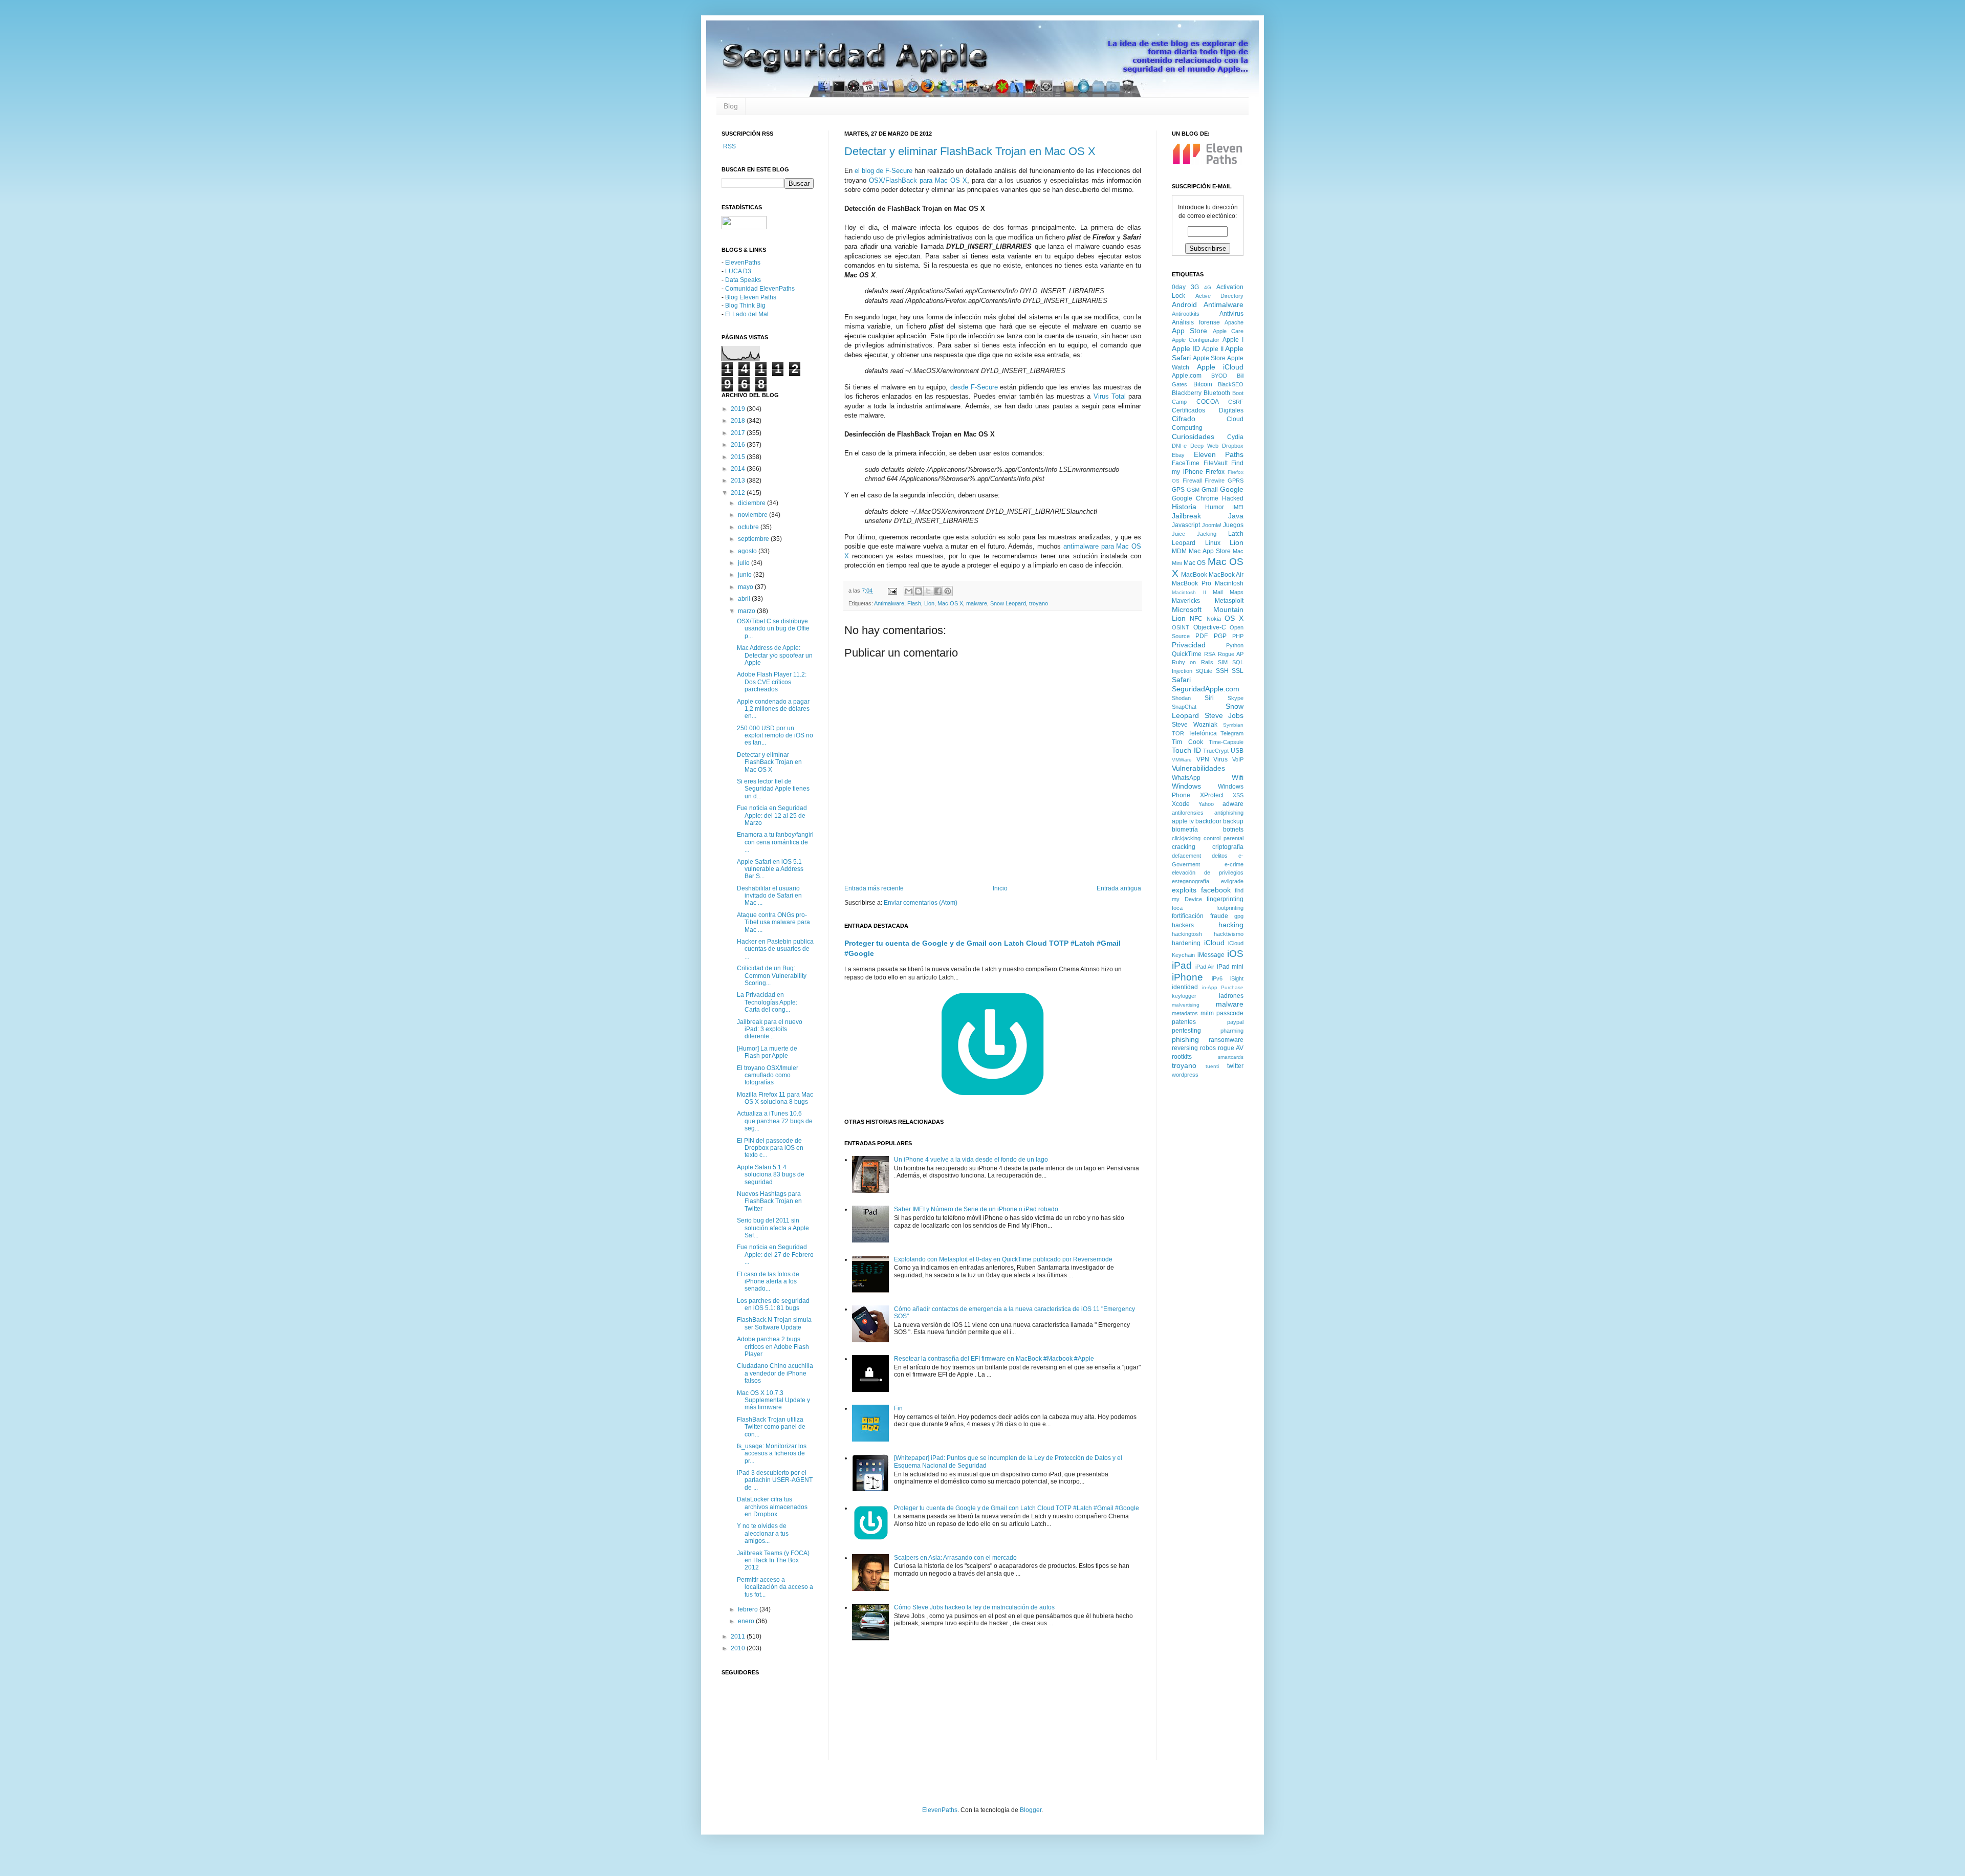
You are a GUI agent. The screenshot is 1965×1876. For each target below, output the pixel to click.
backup (1233, 821)
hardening (1186, 943)
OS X (1234, 618)
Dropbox (1233, 446)
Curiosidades (1193, 437)
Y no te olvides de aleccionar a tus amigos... (763, 1533)
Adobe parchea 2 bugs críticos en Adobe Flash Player (773, 1347)
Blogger (1031, 1810)
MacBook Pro (1192, 583)
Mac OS (1195, 563)
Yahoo (1206, 804)
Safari (1181, 680)
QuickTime (1187, 654)
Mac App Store (1210, 551)
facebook (1216, 890)
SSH (1222, 671)
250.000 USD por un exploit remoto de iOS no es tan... (775, 736)
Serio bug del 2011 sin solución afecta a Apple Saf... (773, 1228)
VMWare (1182, 760)
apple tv (1183, 821)
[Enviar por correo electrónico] (909, 591)
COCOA (1208, 402)
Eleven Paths (1219, 454)
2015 (739, 457)
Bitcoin (1203, 384)
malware (977, 603)
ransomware (1226, 1040)
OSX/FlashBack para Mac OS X (918, 180)
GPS (1178, 490)
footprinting (1230, 908)
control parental (1224, 838)
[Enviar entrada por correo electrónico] (892, 591)
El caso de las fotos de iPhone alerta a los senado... (768, 1282)
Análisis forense (1196, 322)
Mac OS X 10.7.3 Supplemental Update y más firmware (773, 1400)
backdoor (1208, 821)
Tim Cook (1187, 742)
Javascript (1186, 525)
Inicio (1000, 888)
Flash (914, 603)
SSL (1238, 671)
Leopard (1184, 543)
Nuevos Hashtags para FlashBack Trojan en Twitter (769, 1201)
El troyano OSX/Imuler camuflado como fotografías (768, 1075)
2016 (739, 445)
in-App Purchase (1223, 987)
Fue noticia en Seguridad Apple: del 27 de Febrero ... (775, 1255)
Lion (929, 603)
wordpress (1185, 1075)
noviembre (754, 515)
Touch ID (1186, 750)
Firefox (1215, 472)
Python (1235, 645)
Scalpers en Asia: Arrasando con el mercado (955, 1558)
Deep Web (1204, 446)
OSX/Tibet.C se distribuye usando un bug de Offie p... (773, 629)
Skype (1236, 698)
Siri (1209, 698)
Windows (1186, 786)
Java (1236, 516)
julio (745, 563)
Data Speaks (743, 280)
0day (1179, 287)
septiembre (754, 539)
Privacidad (1189, 645)
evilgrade (1232, 881)
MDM (1179, 551)
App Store (1189, 331)
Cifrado (1184, 419)
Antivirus (1231, 314)
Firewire (1215, 481)
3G (1195, 287)
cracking (1184, 847)
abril (745, 599)
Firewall (1192, 481)
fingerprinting (1225, 899)
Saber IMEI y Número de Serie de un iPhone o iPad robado (976, 1209)
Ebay (1178, 455)
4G (1208, 287)
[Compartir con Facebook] (938, 591)
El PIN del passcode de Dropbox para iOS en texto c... (770, 1148)
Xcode (1181, 804)
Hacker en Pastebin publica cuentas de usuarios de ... (775, 949)
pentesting (1186, 1031)
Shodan (1181, 698)
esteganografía (1191, 881)
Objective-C (1210, 627)
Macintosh (1229, 583)
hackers (1183, 925)
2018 (739, 421)
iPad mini (1230, 967)
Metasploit (1229, 601)
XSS (1238, 795)
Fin (898, 1408)
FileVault (1216, 463)
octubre (749, 527)
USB (1237, 751)
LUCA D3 (738, 271)
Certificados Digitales (1208, 410)
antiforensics (1188, 813)
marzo (747, 611)
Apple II (1213, 349)
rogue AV (1231, 1048)
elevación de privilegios (1208, 872)
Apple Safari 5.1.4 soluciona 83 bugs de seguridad (771, 1175)
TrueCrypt (1216, 751)
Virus (1220, 759)
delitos (1220, 856)
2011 (739, 1637)
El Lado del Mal (747, 314)
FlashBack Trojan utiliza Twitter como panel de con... (771, 1427)
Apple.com (1187, 376)
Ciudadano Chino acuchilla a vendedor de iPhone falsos (775, 1373)
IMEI (1238, 507)
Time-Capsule (1226, 742)
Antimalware (889, 603)
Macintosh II (1189, 592)
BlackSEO (1231, 384)
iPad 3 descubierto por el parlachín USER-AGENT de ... (775, 1480)
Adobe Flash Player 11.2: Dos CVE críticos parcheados (772, 682)
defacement (1186, 856)
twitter (1235, 1066)
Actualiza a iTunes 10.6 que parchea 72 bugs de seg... (775, 1121)
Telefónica (1203, 733)
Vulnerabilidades (1198, 768)
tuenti (1212, 1066)
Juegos (1233, 525)
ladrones (1231, 996)
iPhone (1187, 977)
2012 (739, 493)
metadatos (1185, 1013)
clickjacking (1186, 838)
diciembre (752, 503)
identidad (1185, 987)
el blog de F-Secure (883, 171)
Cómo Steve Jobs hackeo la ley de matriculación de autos (974, 1607)
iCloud (1214, 943)
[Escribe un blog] (919, 591)
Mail (1218, 592)
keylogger (1184, 996)
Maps (1237, 592)
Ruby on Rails (1193, 662)
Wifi (1238, 777)
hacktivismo (1229, 934)
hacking (1231, 925)
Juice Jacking (1194, 534)
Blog (731, 106)
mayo (746, 587)
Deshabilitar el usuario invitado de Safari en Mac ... (769, 896)
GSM (1193, 490)
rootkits (1182, 1057)
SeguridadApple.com (1206, 689)
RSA (1210, 654)
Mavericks (1186, 601)
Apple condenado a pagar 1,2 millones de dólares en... (773, 709)
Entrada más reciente (874, 888)
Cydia (1235, 437)
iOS (1235, 954)
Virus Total (1110, 396)
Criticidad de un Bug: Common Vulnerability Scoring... (772, 976)
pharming (1232, 1031)
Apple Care (1228, 331)
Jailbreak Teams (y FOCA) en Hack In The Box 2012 (773, 1561)
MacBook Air (1226, 575)
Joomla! (1212, 525)
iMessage (1211, 955)
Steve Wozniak (1195, 725)
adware (1233, 804)
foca (1177, 908)
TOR (1178, 733)
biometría (1185, 830)
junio (746, 575)
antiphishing (1229, 813)
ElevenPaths (743, 263)
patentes (1184, 1022)
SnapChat (1184, 707)
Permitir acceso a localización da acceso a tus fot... (775, 1587)
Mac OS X (950, 603)
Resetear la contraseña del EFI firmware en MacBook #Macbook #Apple (994, 1359)
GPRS (1236, 481)
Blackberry (1187, 393)
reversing (1185, 1048)
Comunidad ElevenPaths (760, 289)
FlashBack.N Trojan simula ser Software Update (774, 1323)
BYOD (1219, 376)
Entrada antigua (1119, 888)
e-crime (1234, 864)
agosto (748, 551)
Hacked (1233, 498)
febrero (749, 1609)
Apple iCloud (1220, 367)
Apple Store (1209, 358)
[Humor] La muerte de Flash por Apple (767, 1052)
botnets (1233, 830)
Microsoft (1187, 609)
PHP (1238, 636)
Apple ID (1186, 348)
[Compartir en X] (928, 591)
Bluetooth (1217, 393)
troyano (1039, 603)
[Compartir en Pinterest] (948, 591)
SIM (1223, 662)
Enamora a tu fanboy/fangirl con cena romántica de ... (775, 842)
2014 (739, 469)
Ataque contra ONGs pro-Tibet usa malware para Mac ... (773, 922)
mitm (1207, 1013)
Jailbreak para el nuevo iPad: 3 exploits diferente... (770, 1029)
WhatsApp (1186, 778)
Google (1232, 489)
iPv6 (1217, 978)
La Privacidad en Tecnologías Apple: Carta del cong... (767, 1002)
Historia (1184, 507)
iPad (1182, 965)
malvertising (1186, 1005)
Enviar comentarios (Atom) (921, 903)
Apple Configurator (1196, 340)
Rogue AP (1231, 654)
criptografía (1228, 847)
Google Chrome (1195, 498)
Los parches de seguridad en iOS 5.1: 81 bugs (773, 1304)
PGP (1220, 636)
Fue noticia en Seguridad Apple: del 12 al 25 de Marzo (772, 815)
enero (747, 1621)
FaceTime (1186, 463)
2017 (739, 433)
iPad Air (1205, 967)
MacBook (1194, 575)
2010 (739, 1648)
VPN (1203, 759)
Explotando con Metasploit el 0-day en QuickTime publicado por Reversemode (1003, 1259)
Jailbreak (1186, 516)
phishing (1185, 1039)
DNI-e (1179, 446)
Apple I (1233, 340)
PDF (1202, 636)
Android (1184, 304)
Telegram (1232, 733)
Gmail (1210, 490)
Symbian (1233, 725)
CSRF (1236, 402)
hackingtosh (1187, 934)
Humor (1215, 507)
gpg (1239, 916)
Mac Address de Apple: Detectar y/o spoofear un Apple (775, 655)
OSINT (1181, 627)
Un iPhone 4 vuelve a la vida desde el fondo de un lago (971, 1160)
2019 (739, 409)
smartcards (1231, 1057)
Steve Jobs (1224, 715)
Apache (1234, 322)
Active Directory (1220, 296)
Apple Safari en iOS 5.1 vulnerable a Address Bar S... (770, 869)
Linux (1213, 543)
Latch (1236, 534)
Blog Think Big (745, 306)
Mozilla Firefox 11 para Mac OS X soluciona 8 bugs (775, 1098)
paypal (1235, 1022)
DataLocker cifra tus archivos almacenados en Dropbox (772, 1507)
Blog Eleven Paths (751, 297)
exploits (1184, 890)
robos (1208, 1048)
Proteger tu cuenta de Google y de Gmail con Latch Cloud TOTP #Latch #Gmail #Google (1017, 1508)
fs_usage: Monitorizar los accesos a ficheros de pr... (772, 1454)
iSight (1237, 978)
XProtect (1212, 795)
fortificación (1188, 916)
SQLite (1204, 671)
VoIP (1238, 759)
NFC (1196, 619)
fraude (1219, 916)
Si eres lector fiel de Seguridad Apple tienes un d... (773, 789)
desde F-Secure (974, 387)
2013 (739, 481)
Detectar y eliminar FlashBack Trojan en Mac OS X (970, 151)
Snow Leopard (1008, 603)
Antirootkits (1186, 314)
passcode (1230, 1013)
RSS (729, 146)
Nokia (1214, 619)
